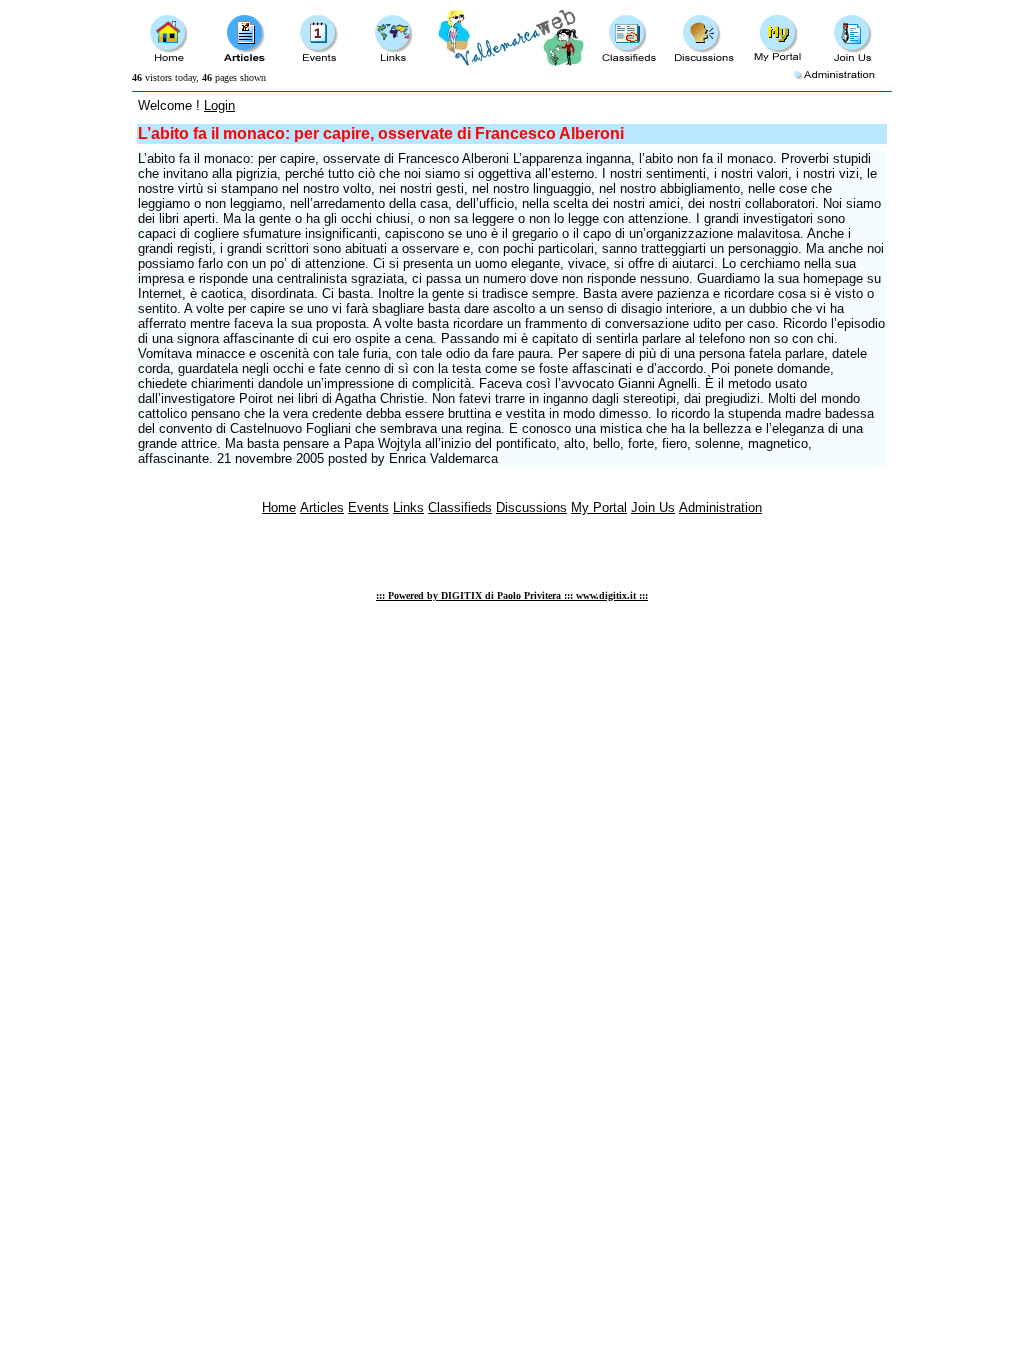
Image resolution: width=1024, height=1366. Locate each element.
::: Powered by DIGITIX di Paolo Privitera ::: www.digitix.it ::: (512, 595)
